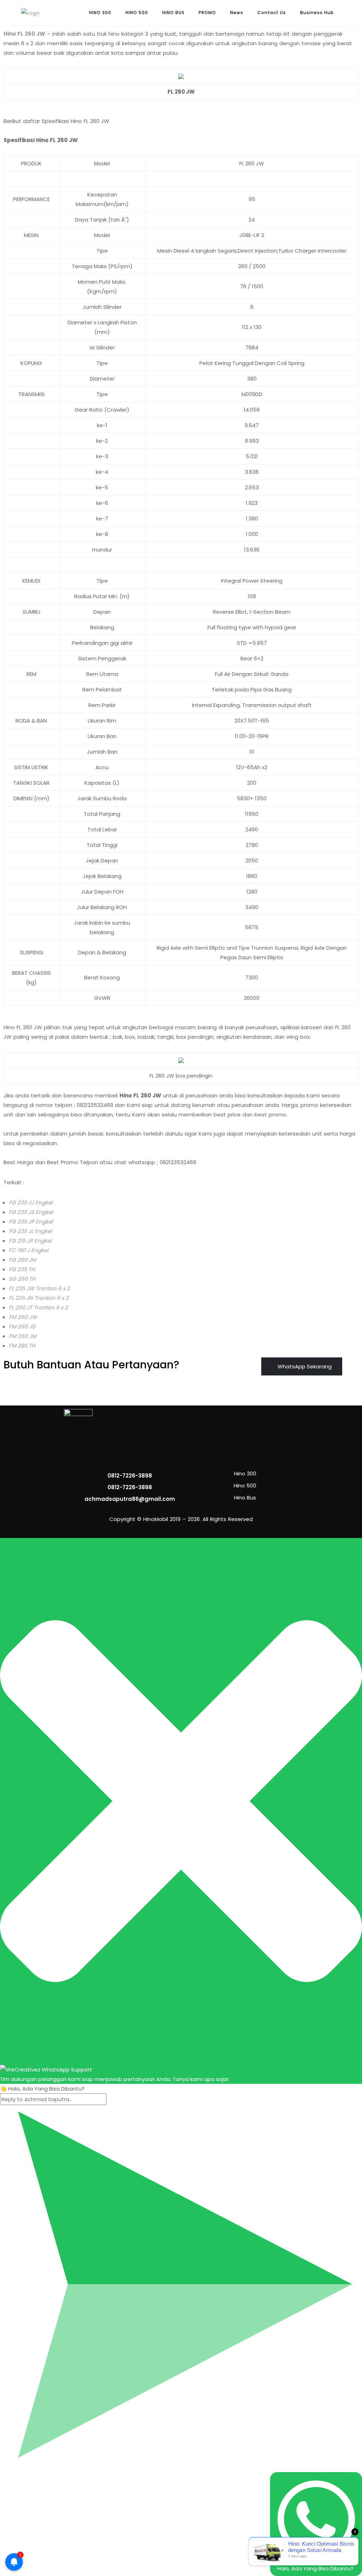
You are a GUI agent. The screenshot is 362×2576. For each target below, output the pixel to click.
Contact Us (272, 13)
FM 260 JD (22, 1327)
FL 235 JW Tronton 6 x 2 (39, 1288)
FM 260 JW (23, 1317)
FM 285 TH (22, 1346)
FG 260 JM (22, 1260)
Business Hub (317, 13)
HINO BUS (173, 13)
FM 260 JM (23, 1336)
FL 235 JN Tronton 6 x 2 (39, 1298)
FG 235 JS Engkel (31, 1212)
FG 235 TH (22, 1269)
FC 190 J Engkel (29, 1250)
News (237, 13)
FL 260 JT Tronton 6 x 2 (38, 1307)
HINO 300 (100, 13)
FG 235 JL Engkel (30, 1231)
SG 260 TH (22, 1279)
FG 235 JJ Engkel (31, 1202)
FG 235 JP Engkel (31, 1222)
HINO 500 (137, 13)
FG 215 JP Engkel (30, 1241)
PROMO (207, 13)
